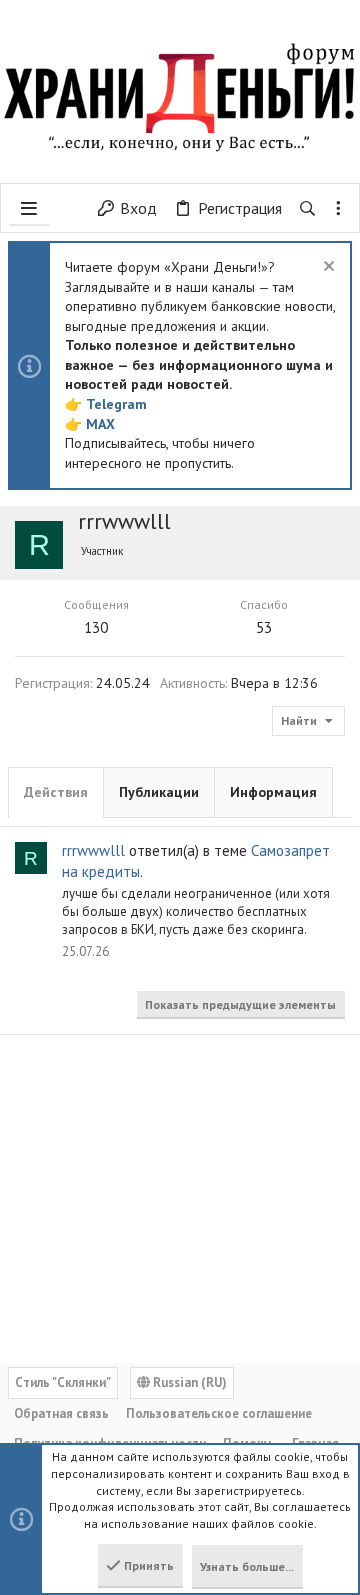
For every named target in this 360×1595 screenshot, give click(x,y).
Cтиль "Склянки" (63, 1382)
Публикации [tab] (159, 792)
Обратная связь (61, 1413)
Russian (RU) (188, 1382)
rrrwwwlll (93, 850)
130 (96, 627)
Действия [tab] (56, 792)
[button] (29, 208)
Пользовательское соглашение (219, 1413)
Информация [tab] (273, 792)
